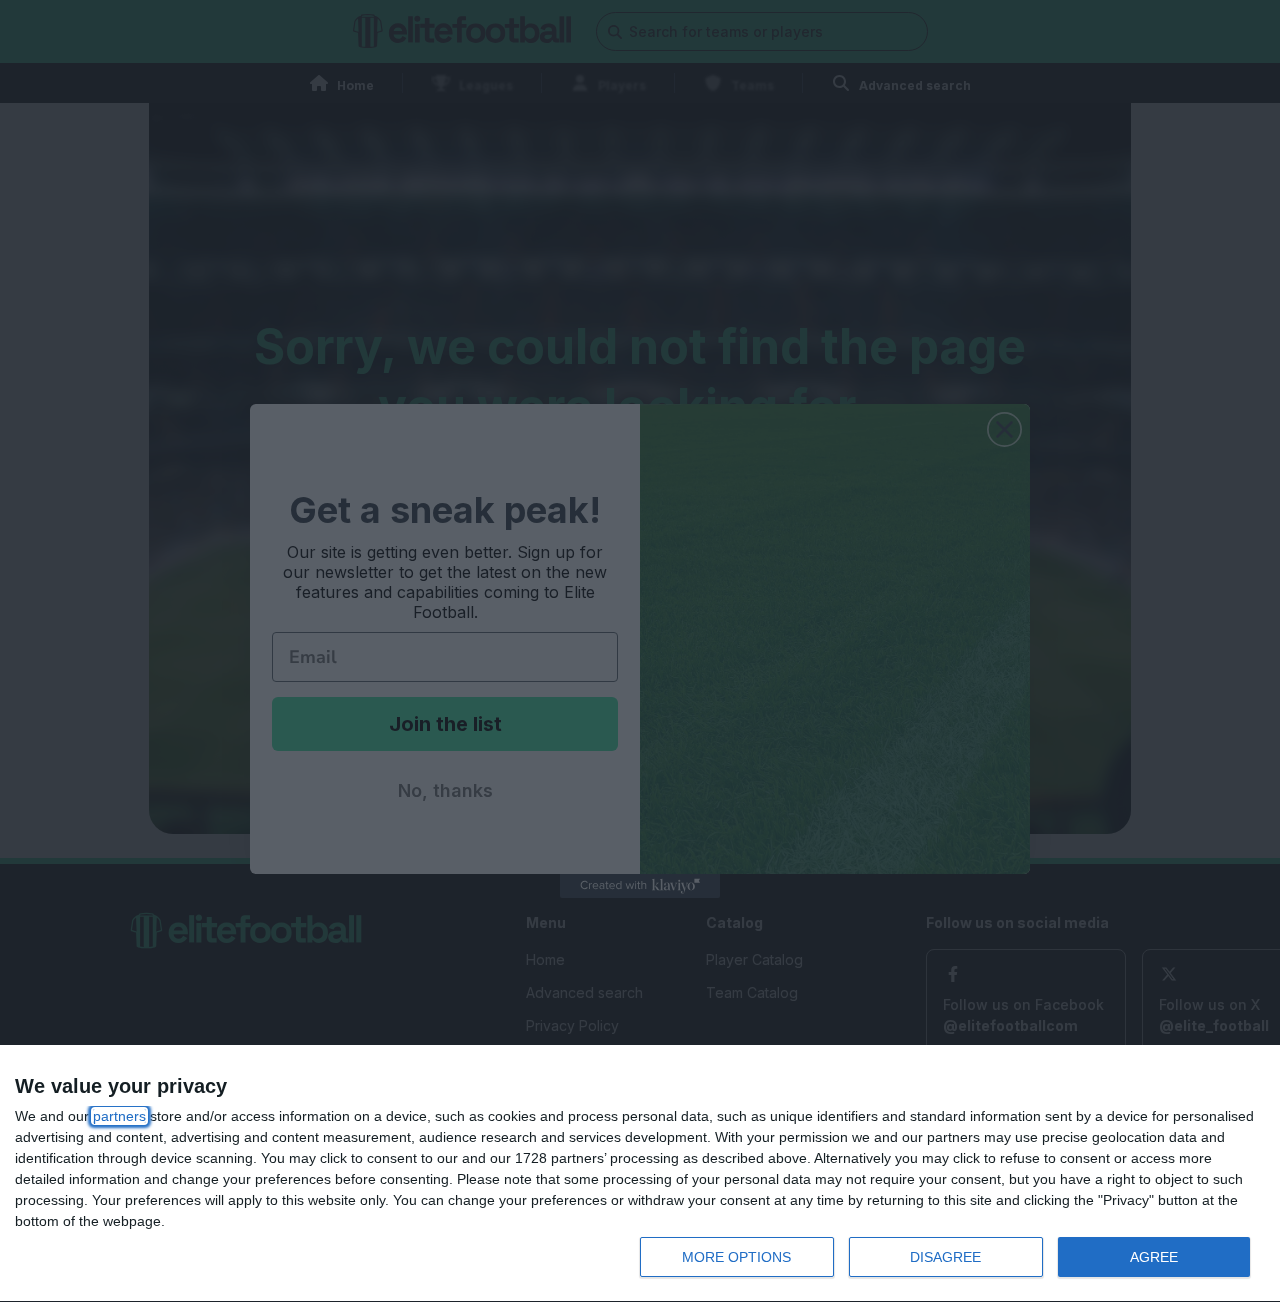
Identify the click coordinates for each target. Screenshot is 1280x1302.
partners (119, 1116)
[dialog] (640, 1174)
